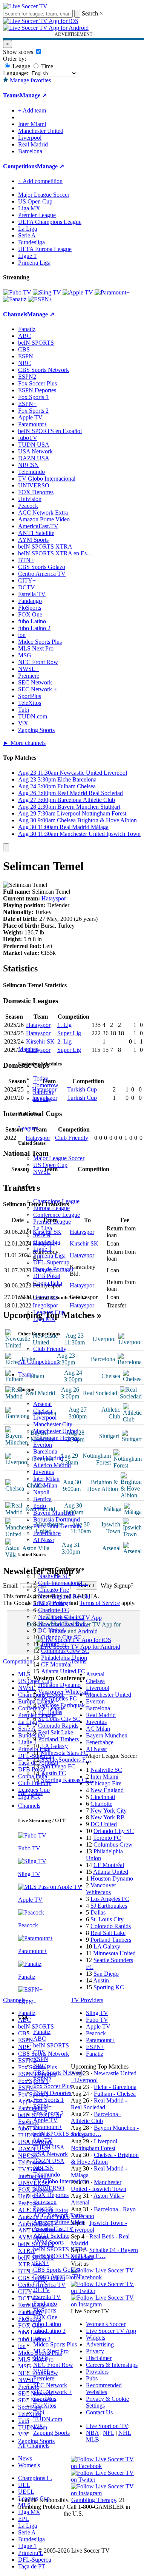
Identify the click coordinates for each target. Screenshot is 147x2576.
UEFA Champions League (50, 222)
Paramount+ (48, 2127)
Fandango (45, 2304)
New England (107, 1790)
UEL (24, 2485)
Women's (29, 2465)
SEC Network (50, 2385)
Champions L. (35, 2478)
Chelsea (43, 1411)
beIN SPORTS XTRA (60, 2249)
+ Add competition (40, 181)
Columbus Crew (113, 1845)
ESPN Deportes (52, 2093)
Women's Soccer (106, 2324)
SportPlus (45, 2399)
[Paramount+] (112, 292)
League (21, 66)
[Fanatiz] (15, 299)
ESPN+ (42, 2107)
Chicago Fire (54, 1590)
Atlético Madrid (52, 1465)
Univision (45, 2202)
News (25, 2458)
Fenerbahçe (47, 1533)
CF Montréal (56, 1664)
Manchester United (56, 1431)
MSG (40, 2358)
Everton (43, 1445)
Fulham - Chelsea (115, 2094)
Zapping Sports (51, 2433)
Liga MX (44, 1319)
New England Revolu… (67, 1596)
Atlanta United (111, 1872)
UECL (26, 2492)
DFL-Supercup (51, 1262)
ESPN (41, 2059)
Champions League (56, 1201)
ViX (38, 2426)
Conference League (57, 1215)
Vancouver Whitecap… (66, 1692)
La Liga (43, 1228)
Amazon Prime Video (59, 2222)
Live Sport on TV (107, 2426)
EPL (24, 2519)
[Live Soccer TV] (25, 6)
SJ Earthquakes (109, 1906)
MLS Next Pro (51, 2351)
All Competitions (38, 1362)
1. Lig (64, 1025)
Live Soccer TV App (111, 2331)
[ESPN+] (40, 299)
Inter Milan (46, 1479)
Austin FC (54, 1773)
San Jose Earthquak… (64, 1705)
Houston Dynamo (59, 1685)
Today (41, 1078)
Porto (40, 1506)
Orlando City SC (61, 1637)
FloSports (45, 2310)
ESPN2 (42, 2079)
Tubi (39, 2412)
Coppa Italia (48, 1283)
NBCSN (44, 2168)
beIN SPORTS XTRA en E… (69, 2256)
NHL (125, 2433)
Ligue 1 (42, 1249)
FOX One (45, 2317)
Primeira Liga (49, 1256)
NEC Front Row (53, 2365)
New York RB (108, 1817)
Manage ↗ (33, 95)
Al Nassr (44, 1540)
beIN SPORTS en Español (50, 431)
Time (46, 66)
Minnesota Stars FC (64, 1753)
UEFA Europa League (45, 249)
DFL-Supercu (35, 2560)
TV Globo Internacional (47, 479)
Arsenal (42, 1404)
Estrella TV (47, 2297)
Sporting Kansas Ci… (67, 1780)
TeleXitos (45, 2406)
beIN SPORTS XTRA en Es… (55, 553)
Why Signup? (117, 1586)
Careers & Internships (112, 2365)
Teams (26, 1374)
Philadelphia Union (64, 1658)
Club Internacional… (63, 1583)
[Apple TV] (78, 292)
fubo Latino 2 (49, 2331)
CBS (39, 2052)
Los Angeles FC (57, 1698)
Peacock (43, 2208)
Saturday (44, 1092)
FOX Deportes (51, 2195)
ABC (40, 2039)
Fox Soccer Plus (53, 2086)
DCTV (42, 2290)
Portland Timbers (58, 1739)
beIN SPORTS (51, 2045)
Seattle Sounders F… (66, 1760)
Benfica (42, 1499)
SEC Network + (53, 2392)
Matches (28, 1049)
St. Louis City (107, 1919)
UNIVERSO (49, 2188)
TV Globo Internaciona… (64, 2181)
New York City (109, 1811)
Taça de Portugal (53, 1269)
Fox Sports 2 (48, 2113)
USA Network (51, 2154)
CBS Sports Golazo (57, 2270)
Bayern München (54, 1513)
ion (37, 2338)
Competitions (20, 166)
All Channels (34, 2446)
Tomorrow (46, 1085)
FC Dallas (50, 1712)
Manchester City (53, 1424)
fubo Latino (47, 2324)
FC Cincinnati (55, 1603)
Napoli (41, 1492)
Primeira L (31, 2553)
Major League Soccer (59, 1158)
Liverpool (45, 1417)
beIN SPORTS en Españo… (67, 2134)
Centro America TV (57, 2276)
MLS (24, 2505)
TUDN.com (48, 2419)
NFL (109, 2433)
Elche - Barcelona (115, 2087)
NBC (40, 2066)
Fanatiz (42, 2032)
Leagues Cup (49, 1312)
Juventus (44, 1472)
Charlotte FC (54, 1610)
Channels (29, 1806)
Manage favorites (30, 80)
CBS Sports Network (59, 2073)
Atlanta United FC (63, 1671)
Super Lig (69, 1033)
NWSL (42, 1172)
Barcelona (45, 1451)
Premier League (52, 1222)
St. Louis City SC (59, 1719)
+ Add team (32, 110)
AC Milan (45, 1485)
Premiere (44, 2378)
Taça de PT (32, 2566)
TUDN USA (49, 2147)
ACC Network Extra (58, 2215)
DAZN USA (49, 2161)
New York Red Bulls (63, 1624)
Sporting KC (109, 1987)
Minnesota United (114, 1953)
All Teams (30, 1793)
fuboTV (43, 2141)
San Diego (106, 1974)
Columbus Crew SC (65, 1651)
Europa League (51, 1208)
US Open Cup (50, 1165)
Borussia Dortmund (57, 1519)
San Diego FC (58, 1766)
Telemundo (47, 2174)
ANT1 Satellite (51, 2236)
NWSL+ (44, 2372)
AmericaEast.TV (53, 2229)
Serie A (42, 1235)
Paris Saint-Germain (57, 1526)
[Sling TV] (47, 292)
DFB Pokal (47, 1276)
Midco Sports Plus (55, 2344)
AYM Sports (48, 2242)
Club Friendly (50, 1349)
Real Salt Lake (56, 1732)
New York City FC (61, 1617)
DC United (51, 1630)
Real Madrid (48, 1458)
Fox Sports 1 (48, 2100)
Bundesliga (47, 1242)
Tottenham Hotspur (56, 1438)
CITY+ (42, 2283)
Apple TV (45, 2120)
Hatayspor (54, 898)
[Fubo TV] (17, 292)
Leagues (28, 1128)
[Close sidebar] (6, 847)
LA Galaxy (54, 1746)
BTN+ (41, 2263)
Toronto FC (55, 1644)
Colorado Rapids (58, 1726)
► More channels (24, 743)
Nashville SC (54, 1576)
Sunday (42, 1099)
